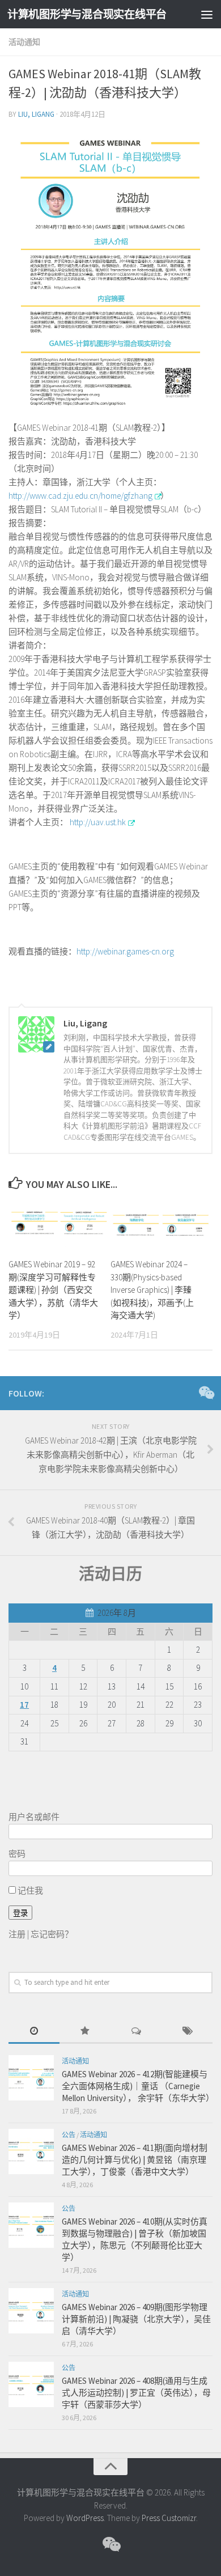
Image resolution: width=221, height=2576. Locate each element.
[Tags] (187, 2032)
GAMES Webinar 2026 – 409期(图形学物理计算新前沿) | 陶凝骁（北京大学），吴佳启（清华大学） (136, 2319)
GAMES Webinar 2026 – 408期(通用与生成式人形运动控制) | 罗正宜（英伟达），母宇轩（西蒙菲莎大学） (136, 2393)
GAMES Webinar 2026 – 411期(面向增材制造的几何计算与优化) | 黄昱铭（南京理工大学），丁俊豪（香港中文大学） (135, 2160)
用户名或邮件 (34, 1817)
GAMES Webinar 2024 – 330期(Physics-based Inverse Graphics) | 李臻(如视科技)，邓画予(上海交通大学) (152, 1290)
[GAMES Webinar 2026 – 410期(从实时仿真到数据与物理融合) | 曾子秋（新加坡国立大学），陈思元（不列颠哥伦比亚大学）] (31, 2225)
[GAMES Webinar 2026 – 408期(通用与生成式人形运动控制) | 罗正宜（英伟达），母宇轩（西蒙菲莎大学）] (31, 2384)
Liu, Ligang (36, 114)
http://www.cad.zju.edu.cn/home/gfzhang (80, 496)
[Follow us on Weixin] (206, 1393)
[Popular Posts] (85, 2032)
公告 (69, 2135)
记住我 (29, 1890)
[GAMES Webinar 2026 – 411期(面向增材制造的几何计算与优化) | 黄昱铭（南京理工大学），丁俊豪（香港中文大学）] (31, 2151)
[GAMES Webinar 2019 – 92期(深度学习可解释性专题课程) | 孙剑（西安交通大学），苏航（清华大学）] (59, 1225)
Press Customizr (169, 2518)
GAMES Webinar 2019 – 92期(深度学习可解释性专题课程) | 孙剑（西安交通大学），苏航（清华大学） (53, 1290)
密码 (17, 1854)
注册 (17, 1934)
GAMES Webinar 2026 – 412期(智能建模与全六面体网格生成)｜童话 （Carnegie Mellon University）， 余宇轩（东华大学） (138, 2086)
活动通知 (24, 42)
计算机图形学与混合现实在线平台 (87, 14)
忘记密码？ (52, 1934)
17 (24, 1705)
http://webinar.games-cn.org (125, 951)
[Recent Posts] (34, 2032)
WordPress (85, 2518)
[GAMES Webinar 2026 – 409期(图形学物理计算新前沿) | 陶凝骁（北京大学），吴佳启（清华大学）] (31, 2311)
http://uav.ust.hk (97, 822)
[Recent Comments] (136, 2032)
